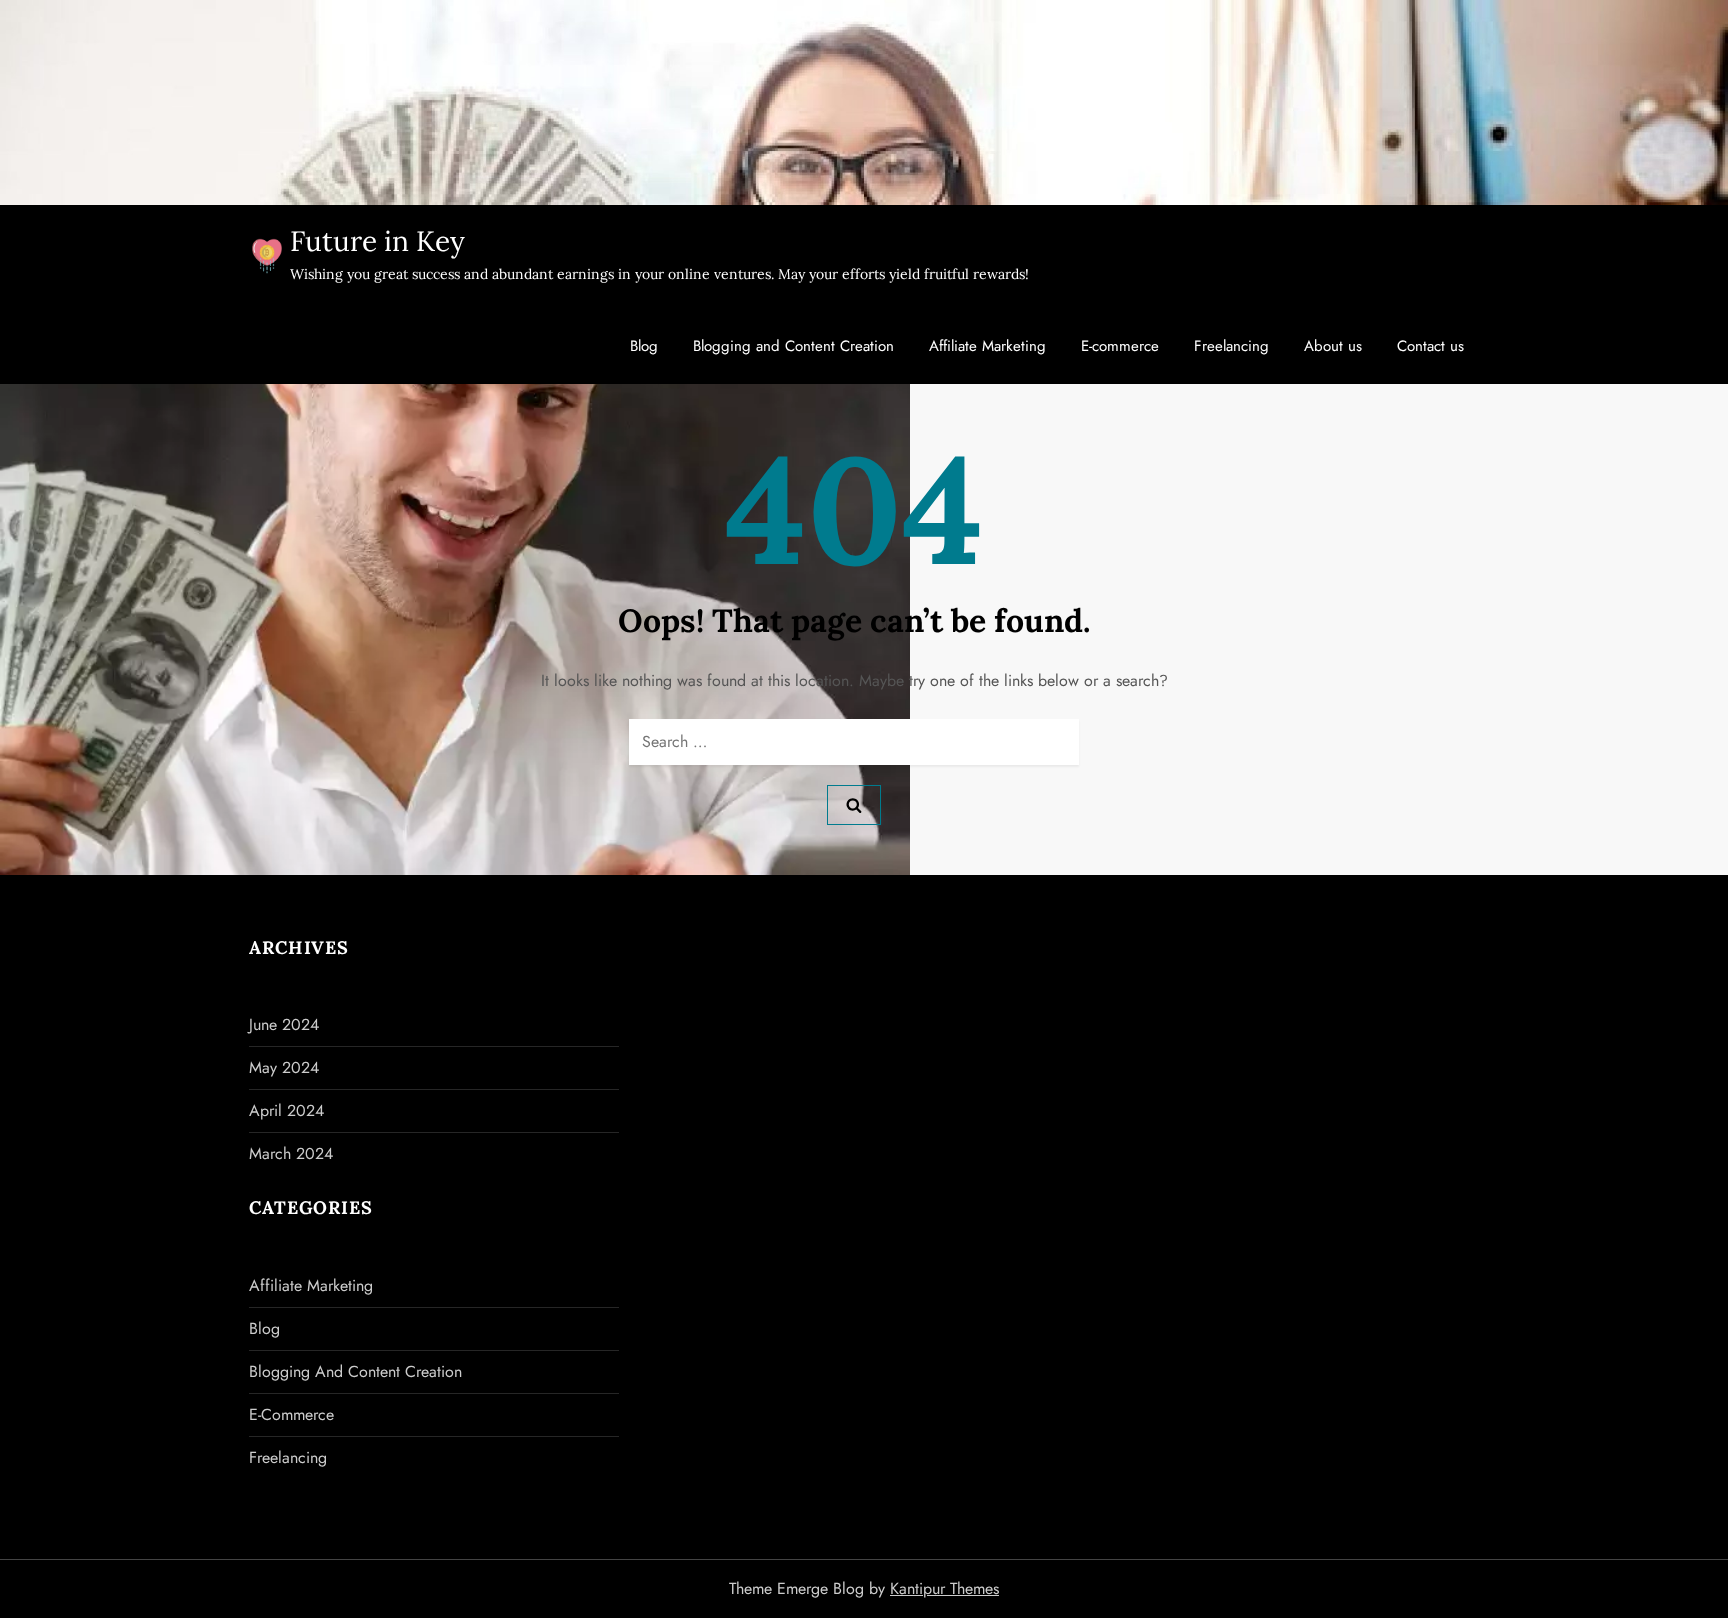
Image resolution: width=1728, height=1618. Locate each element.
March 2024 (291, 1153)
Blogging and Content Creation (793, 346)
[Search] (854, 805)
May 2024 (284, 1067)
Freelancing (1231, 346)
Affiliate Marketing (987, 346)
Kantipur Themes (944, 1588)
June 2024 (284, 1024)
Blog (644, 346)
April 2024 (286, 1110)
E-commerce (1120, 346)
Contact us (1430, 346)
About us (1333, 346)
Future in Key (377, 241)
